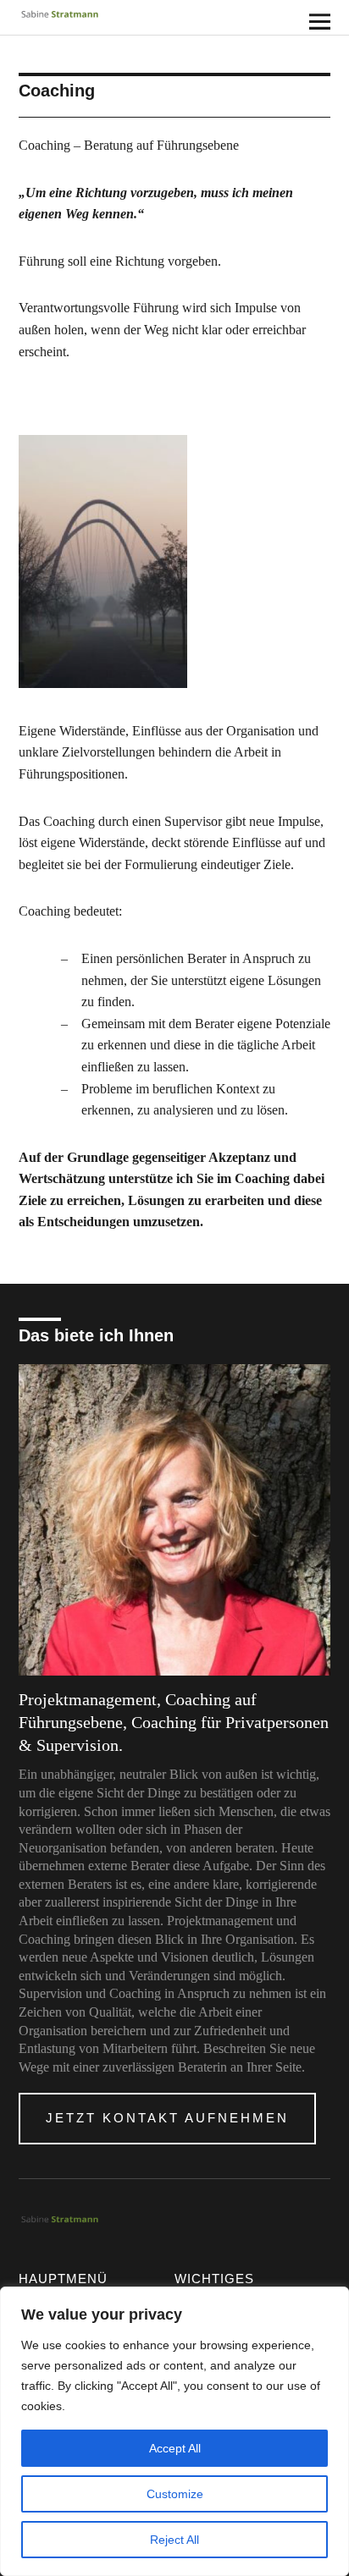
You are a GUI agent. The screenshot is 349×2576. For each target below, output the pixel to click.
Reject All (174, 2540)
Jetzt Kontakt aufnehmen (167, 2118)
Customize (175, 2494)
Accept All (175, 2448)
